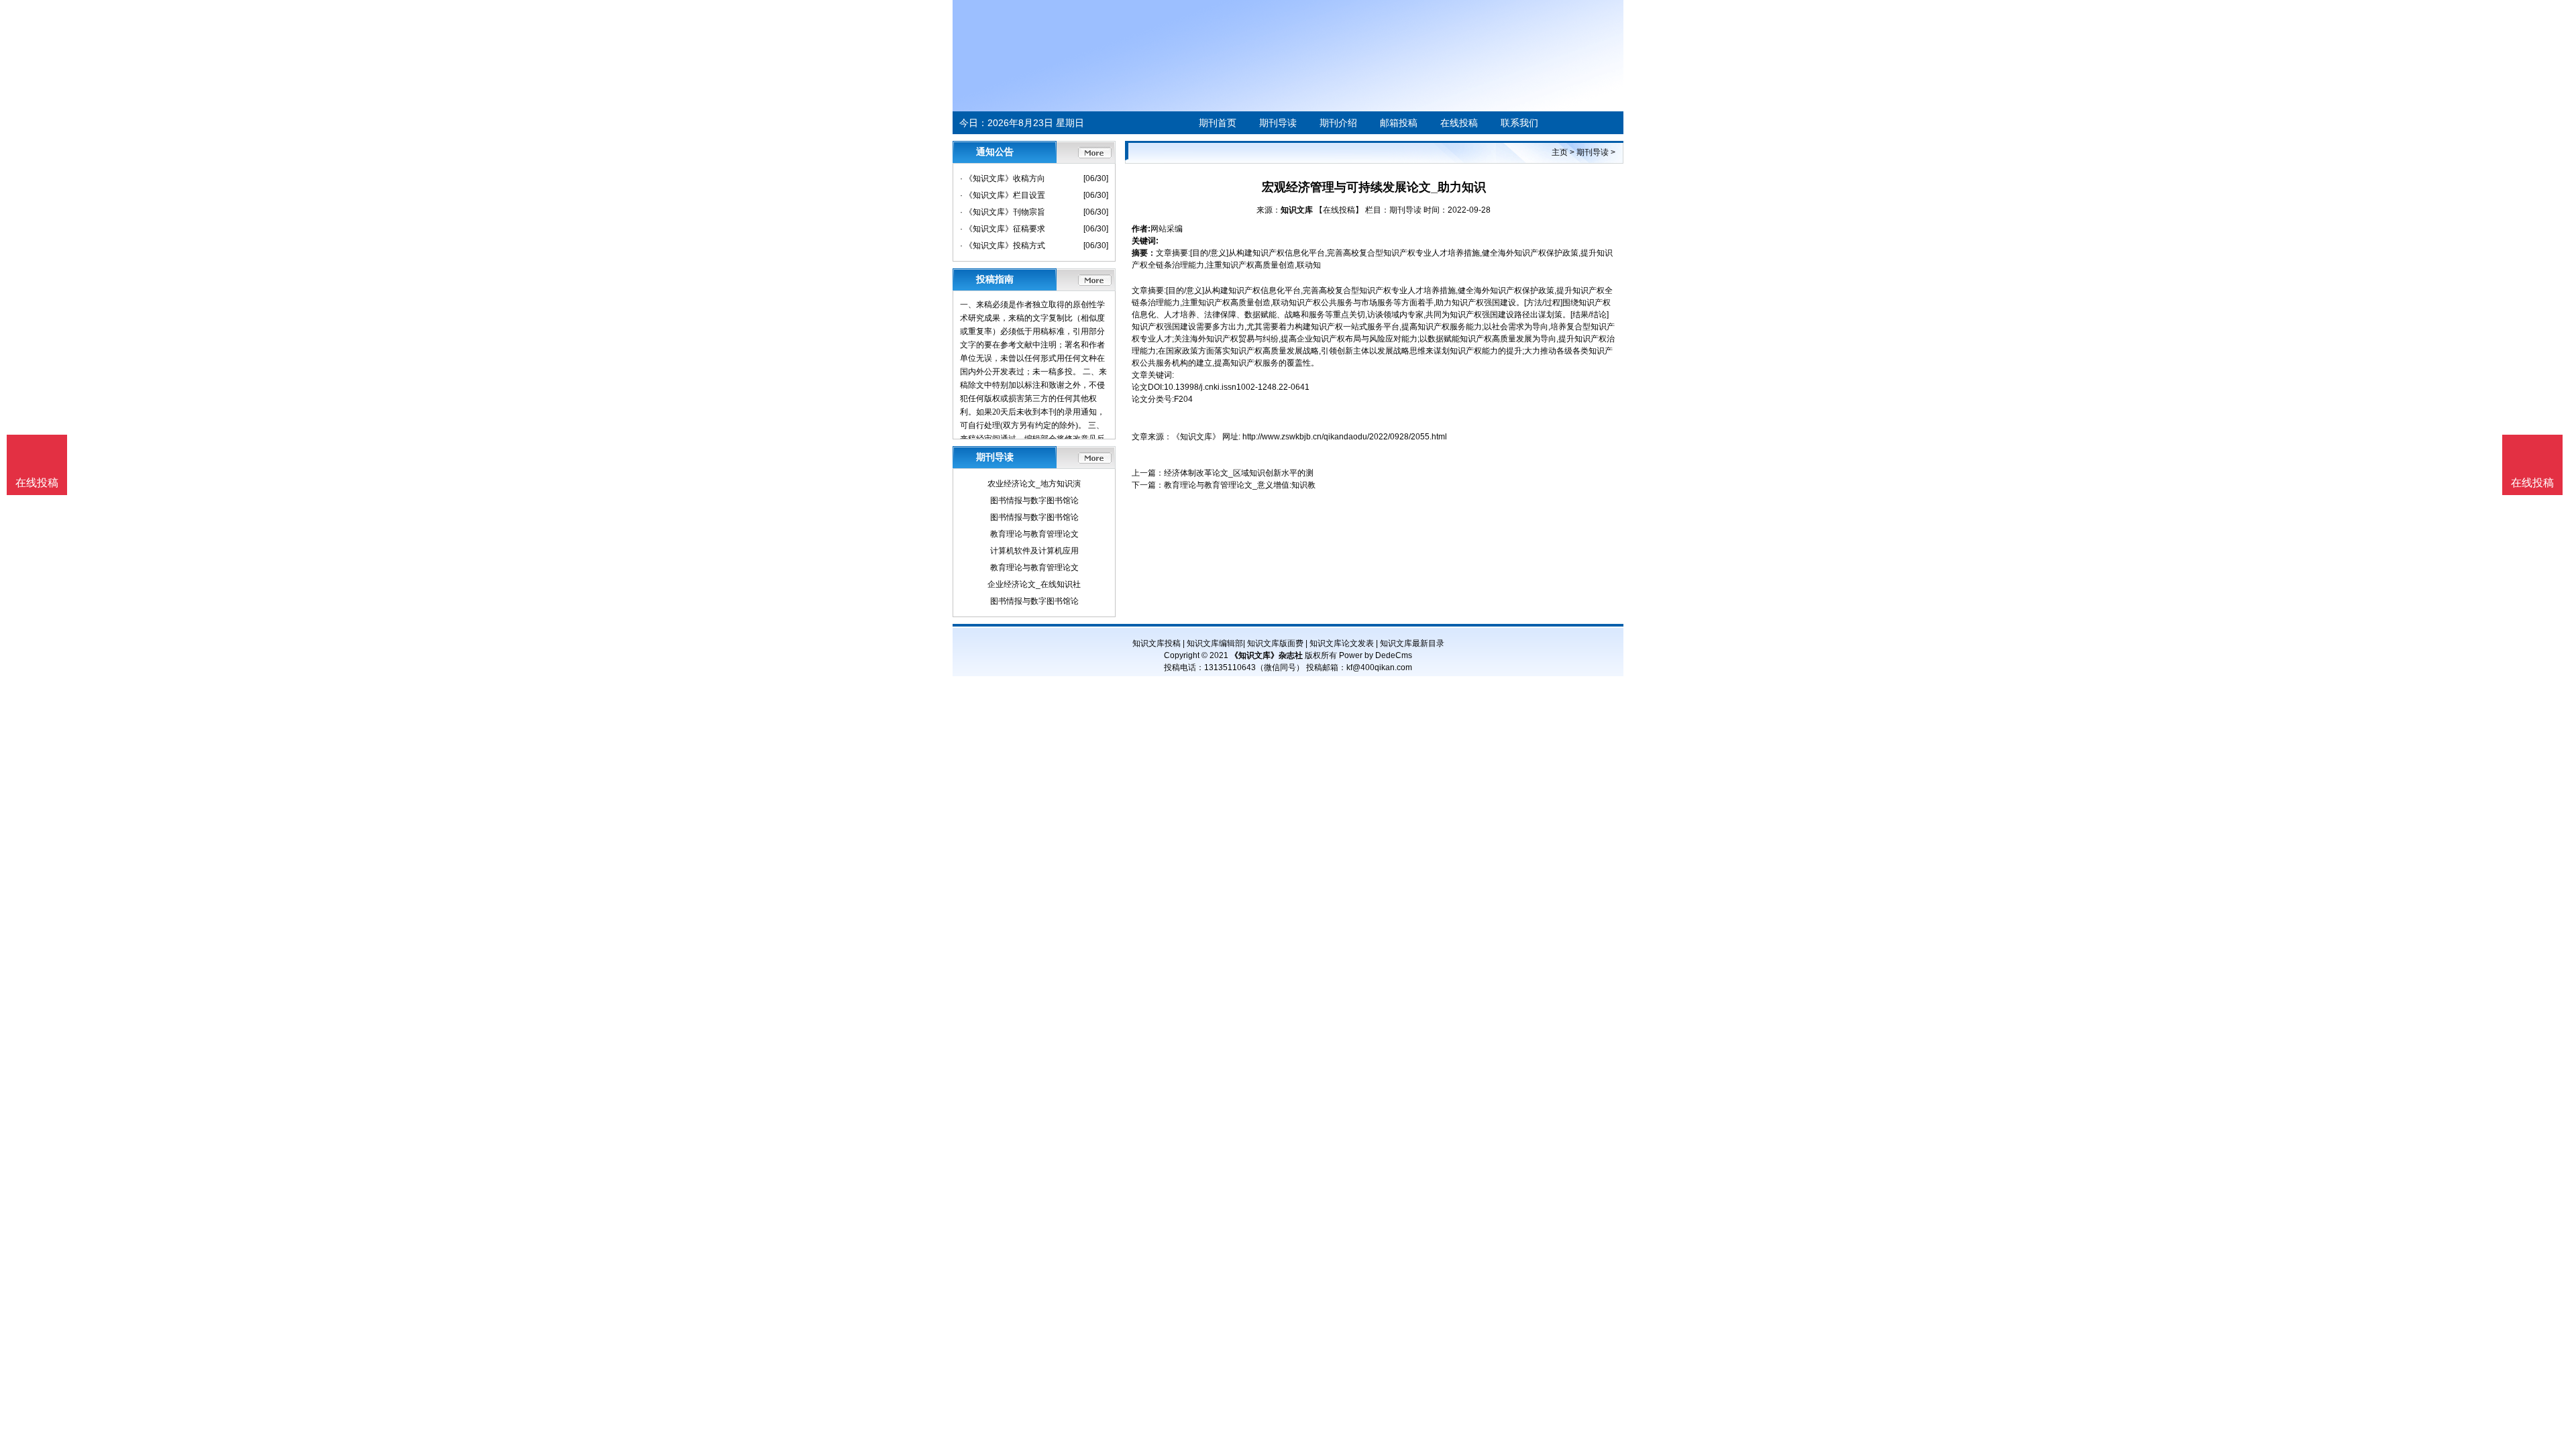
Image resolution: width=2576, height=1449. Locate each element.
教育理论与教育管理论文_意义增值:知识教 (1240, 485)
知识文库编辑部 (1215, 643)
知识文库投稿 (1157, 643)
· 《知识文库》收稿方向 (1003, 178)
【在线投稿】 (1339, 210)
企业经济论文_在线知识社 (1034, 584)
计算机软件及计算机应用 (1034, 551)
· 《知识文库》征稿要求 (1003, 229)
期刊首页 (1218, 123)
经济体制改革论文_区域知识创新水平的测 (1239, 473)
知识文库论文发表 (1342, 643)
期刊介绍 (1338, 123)
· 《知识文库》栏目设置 (1003, 195)
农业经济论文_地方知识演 (1034, 484)
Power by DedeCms (1376, 655)
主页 (1560, 152)
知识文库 (1297, 210)
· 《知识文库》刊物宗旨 (1003, 212)
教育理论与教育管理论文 (1034, 534)
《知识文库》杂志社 (1267, 655)
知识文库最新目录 (1412, 643)
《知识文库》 (1196, 437)
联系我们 (1519, 123)
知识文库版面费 (1275, 643)
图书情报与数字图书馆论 (1034, 500)
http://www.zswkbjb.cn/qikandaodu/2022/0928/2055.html (1345, 437)
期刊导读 (1278, 123)
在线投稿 (1459, 123)
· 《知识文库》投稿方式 (1003, 246)
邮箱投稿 (1399, 123)
